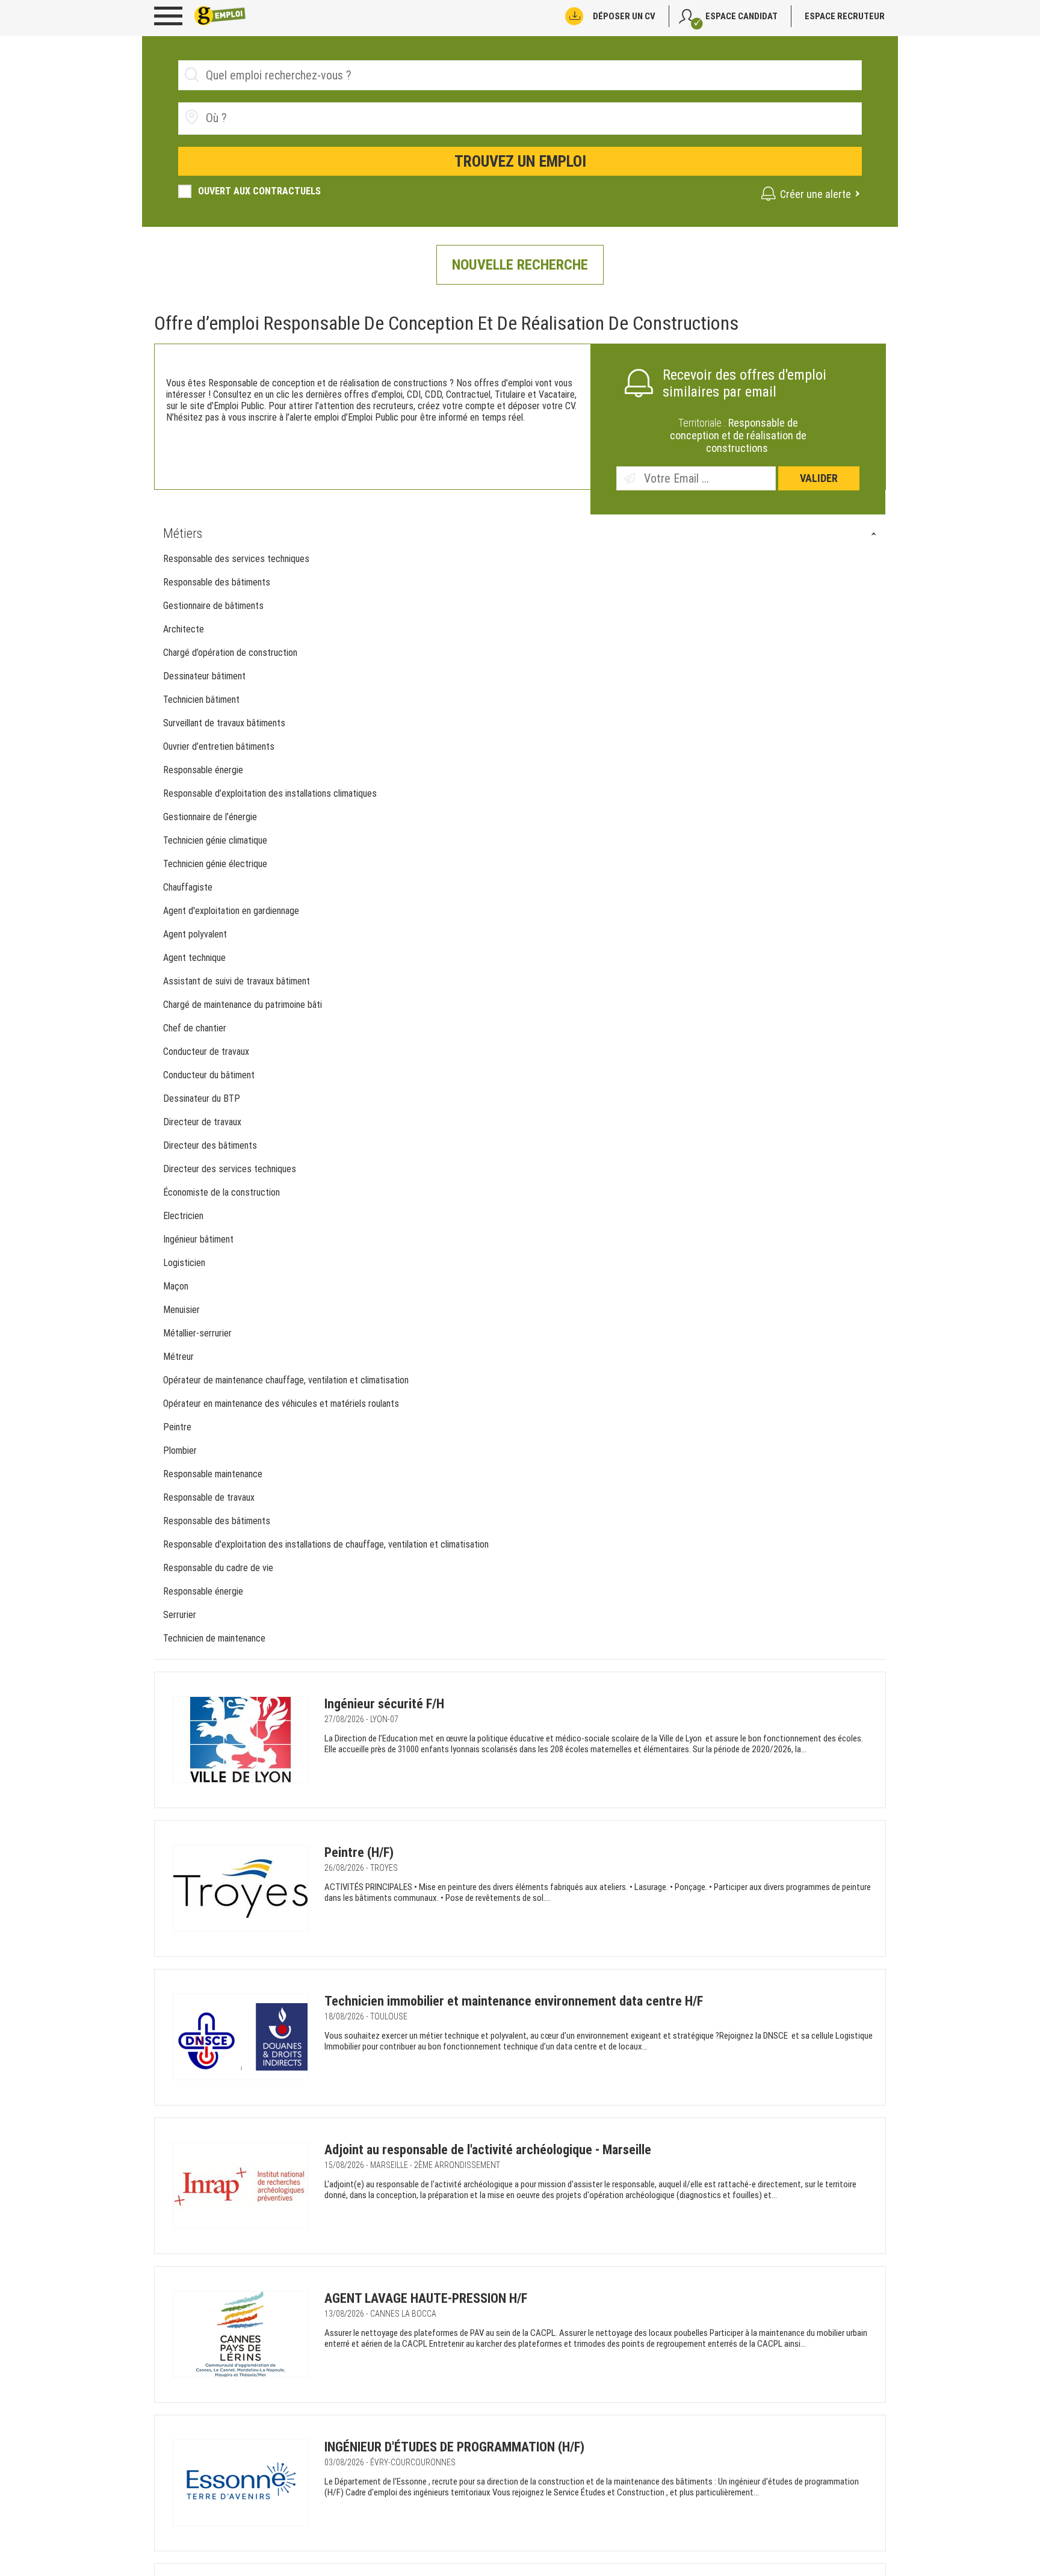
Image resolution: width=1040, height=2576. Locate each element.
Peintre (177, 1427)
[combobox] (520, 119)
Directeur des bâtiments (210, 1145)
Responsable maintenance (213, 1474)
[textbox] (274, 118)
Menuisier (181, 1310)
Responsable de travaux (209, 1497)
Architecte (184, 629)
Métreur (178, 1357)
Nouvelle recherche (520, 265)
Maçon (176, 1286)
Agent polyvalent (195, 934)
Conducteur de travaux (206, 1052)
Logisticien (184, 1263)
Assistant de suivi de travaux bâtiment (238, 981)
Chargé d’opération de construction (230, 653)
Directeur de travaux (202, 1122)
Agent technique (194, 958)
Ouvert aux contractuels (259, 191)
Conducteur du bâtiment (209, 1075)
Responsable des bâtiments (217, 582)
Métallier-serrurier (197, 1333)
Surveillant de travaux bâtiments (224, 723)
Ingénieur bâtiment (198, 1239)
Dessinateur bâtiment (204, 676)
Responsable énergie (203, 770)
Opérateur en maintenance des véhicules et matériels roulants (282, 1404)
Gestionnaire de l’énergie (210, 817)
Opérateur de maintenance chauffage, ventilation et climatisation (287, 1380)
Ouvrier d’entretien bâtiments (219, 746)
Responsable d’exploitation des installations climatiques (270, 793)
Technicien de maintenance (214, 1638)
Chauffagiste (188, 887)
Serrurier (180, 1615)
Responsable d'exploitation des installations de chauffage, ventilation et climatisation (327, 1544)
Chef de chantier (195, 1028)
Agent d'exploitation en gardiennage (231, 911)
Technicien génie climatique (215, 840)
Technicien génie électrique (215, 864)
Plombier (180, 1450)
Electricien (183, 1216)
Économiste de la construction (221, 1192)
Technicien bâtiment (201, 700)
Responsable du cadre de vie (218, 1568)
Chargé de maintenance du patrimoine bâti (244, 1005)
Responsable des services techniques (236, 559)
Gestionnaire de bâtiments (213, 606)
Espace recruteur (845, 16)
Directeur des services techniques (230, 1169)
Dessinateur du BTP (202, 1098)
